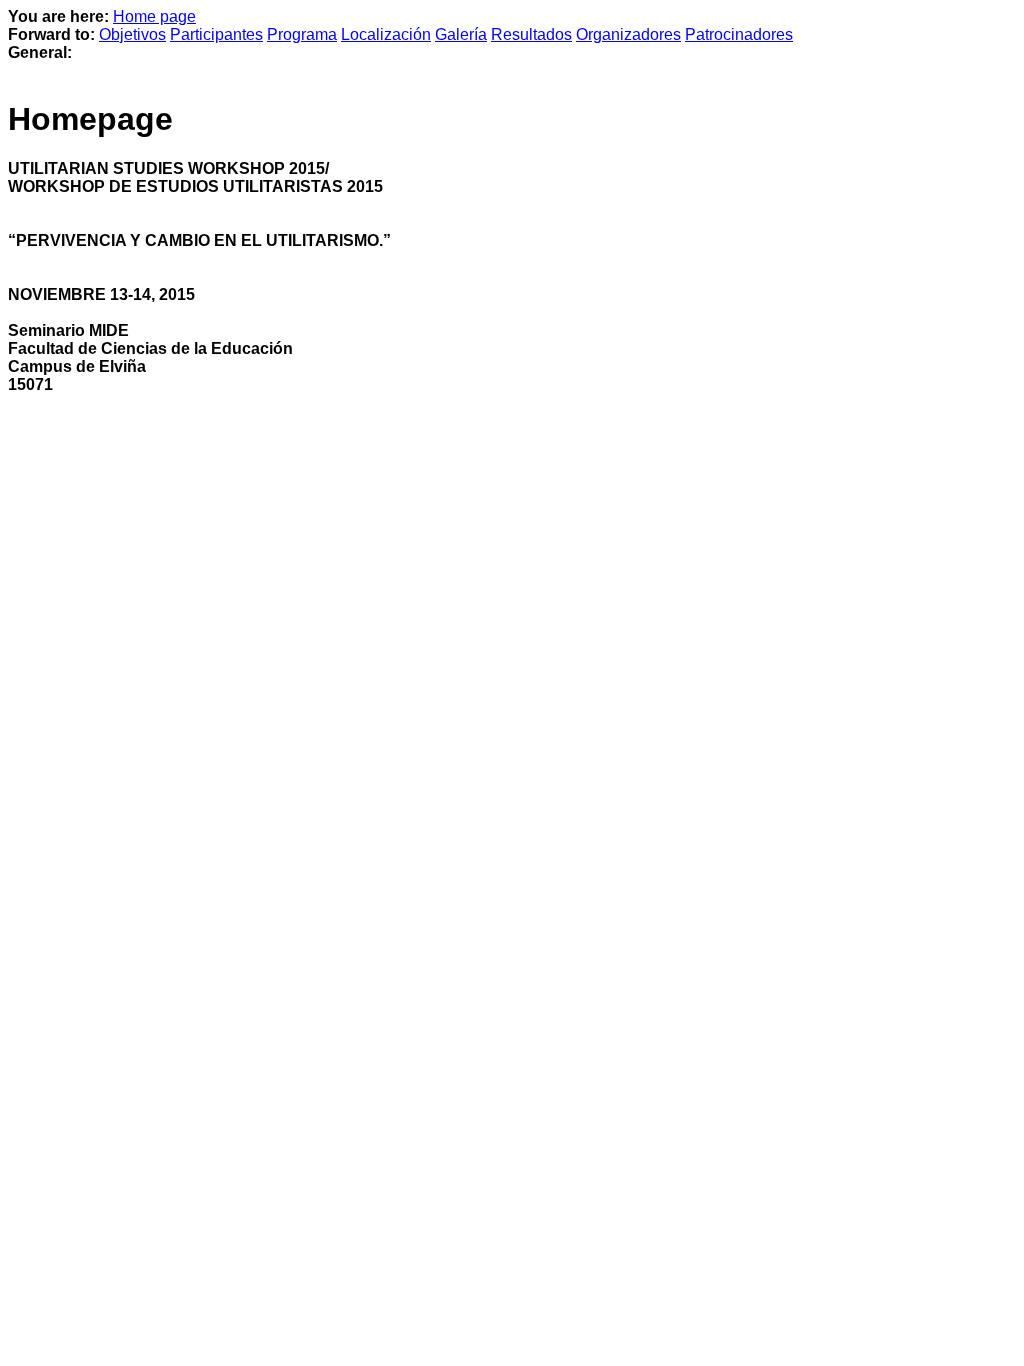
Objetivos (132, 34)
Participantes (216, 34)
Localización (386, 34)
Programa (302, 34)
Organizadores (628, 34)
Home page (154, 16)
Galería (461, 34)
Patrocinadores (739, 34)
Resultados (531, 34)
